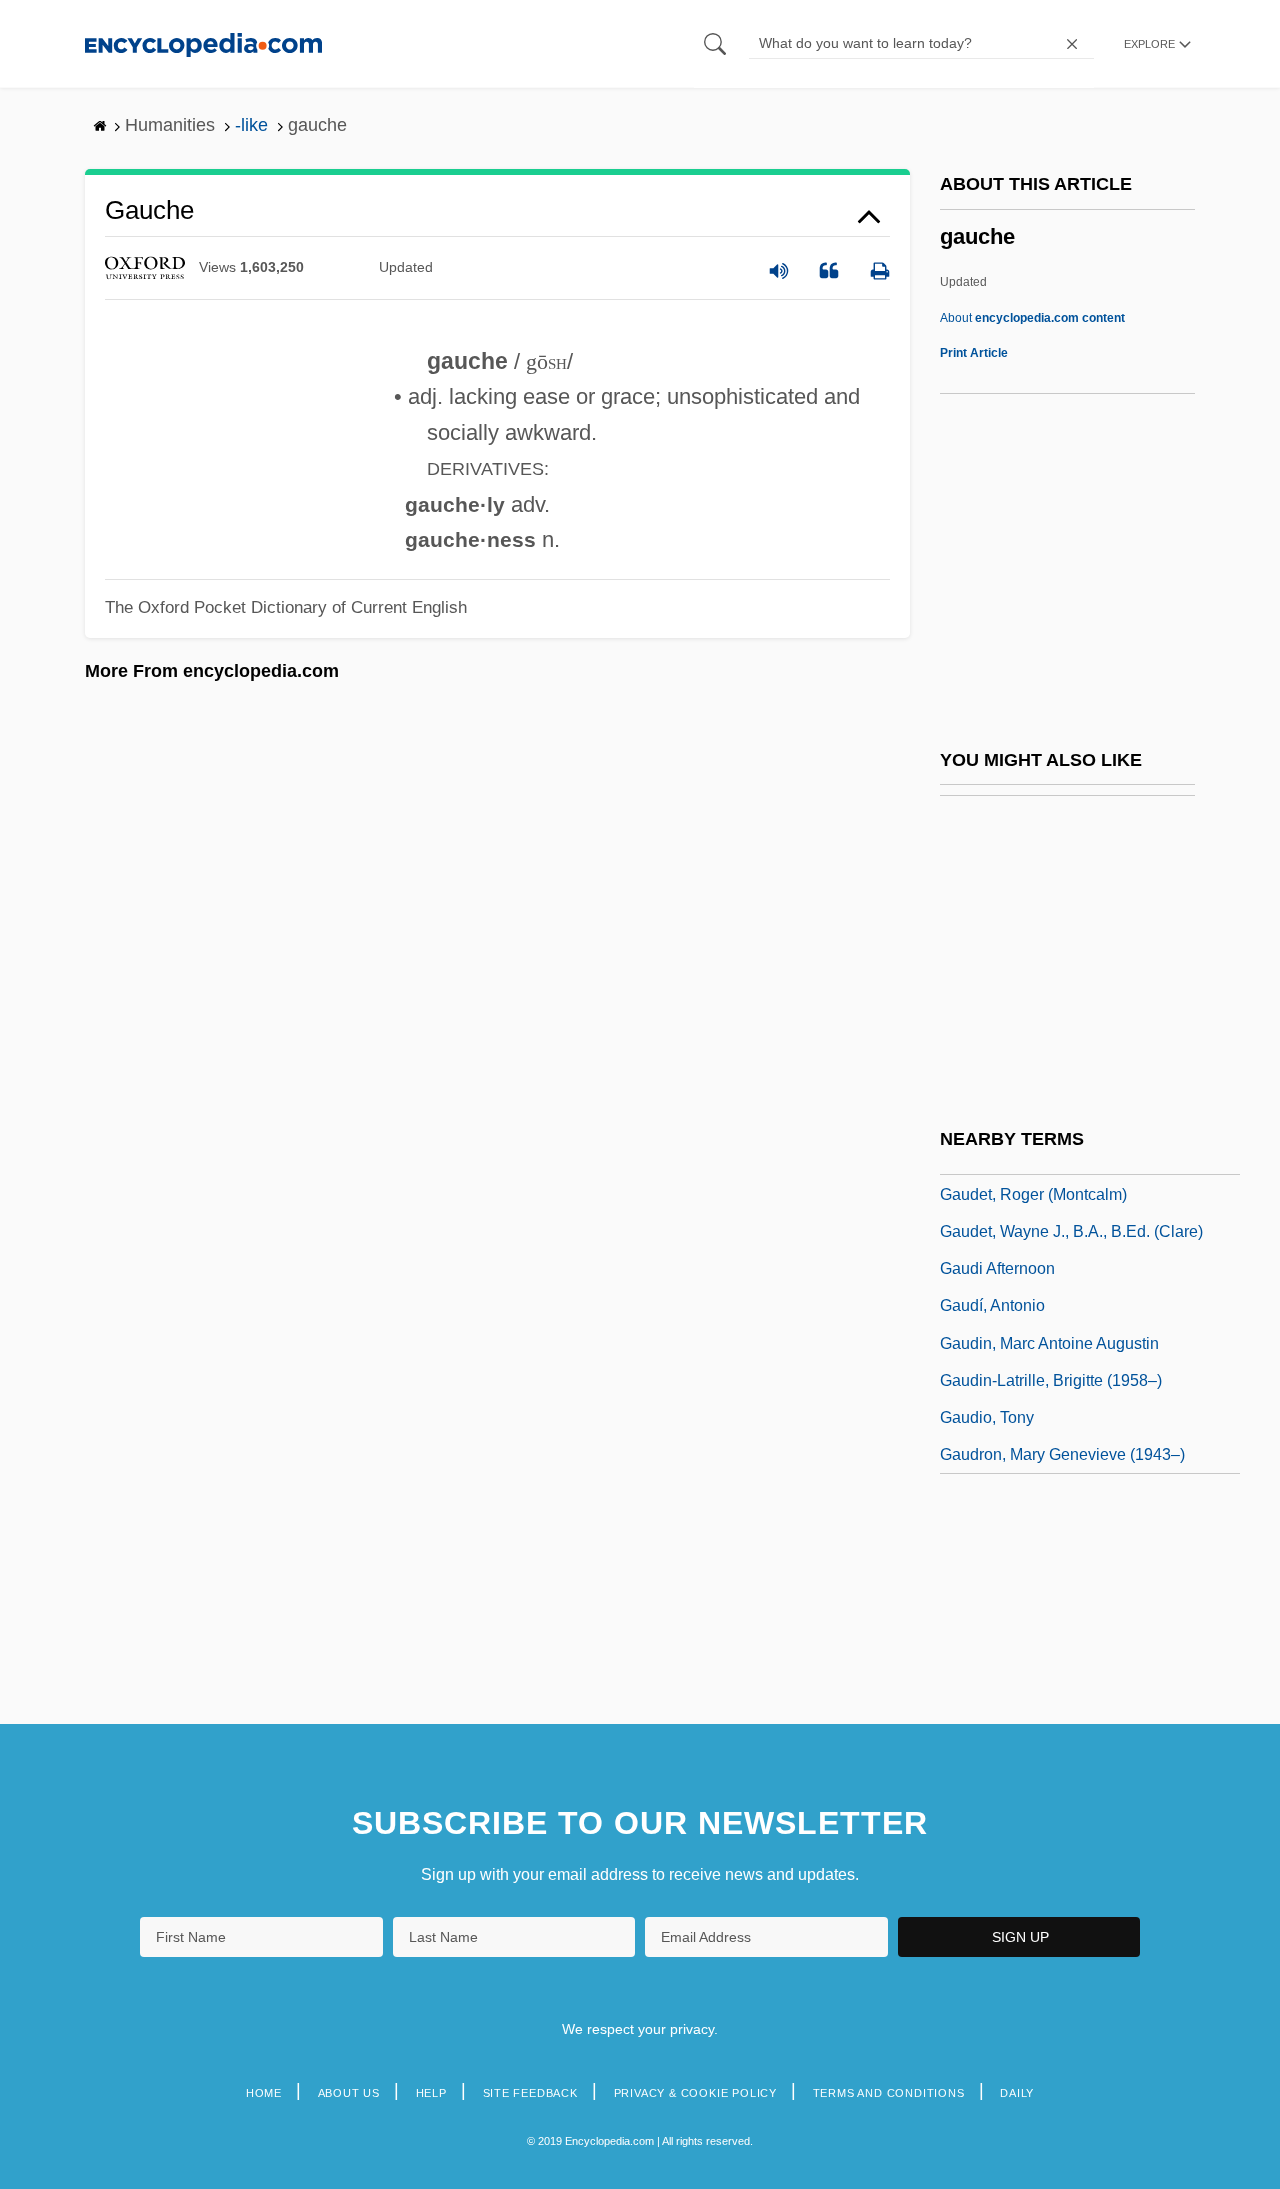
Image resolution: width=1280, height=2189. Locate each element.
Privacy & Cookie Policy (695, 2093)
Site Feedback (530, 2093)
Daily (1017, 2093)
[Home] (203, 43)
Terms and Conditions (889, 2093)
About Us (349, 2093)
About (1032, 318)
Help (431, 2093)
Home (264, 2093)
